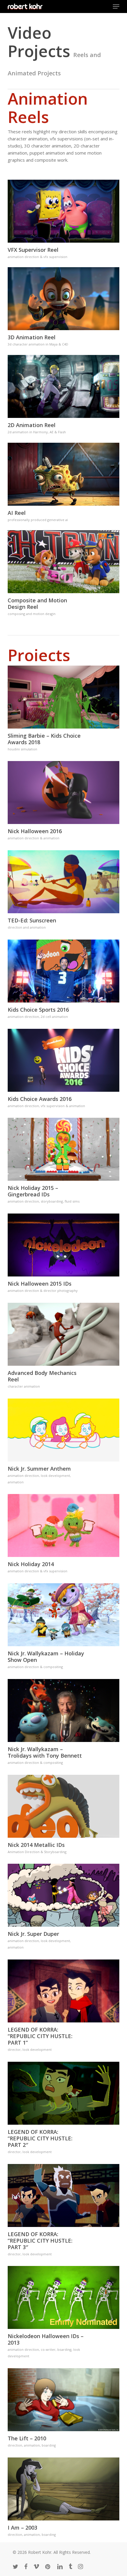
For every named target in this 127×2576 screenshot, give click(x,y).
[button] (116, 7)
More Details (65, 207)
